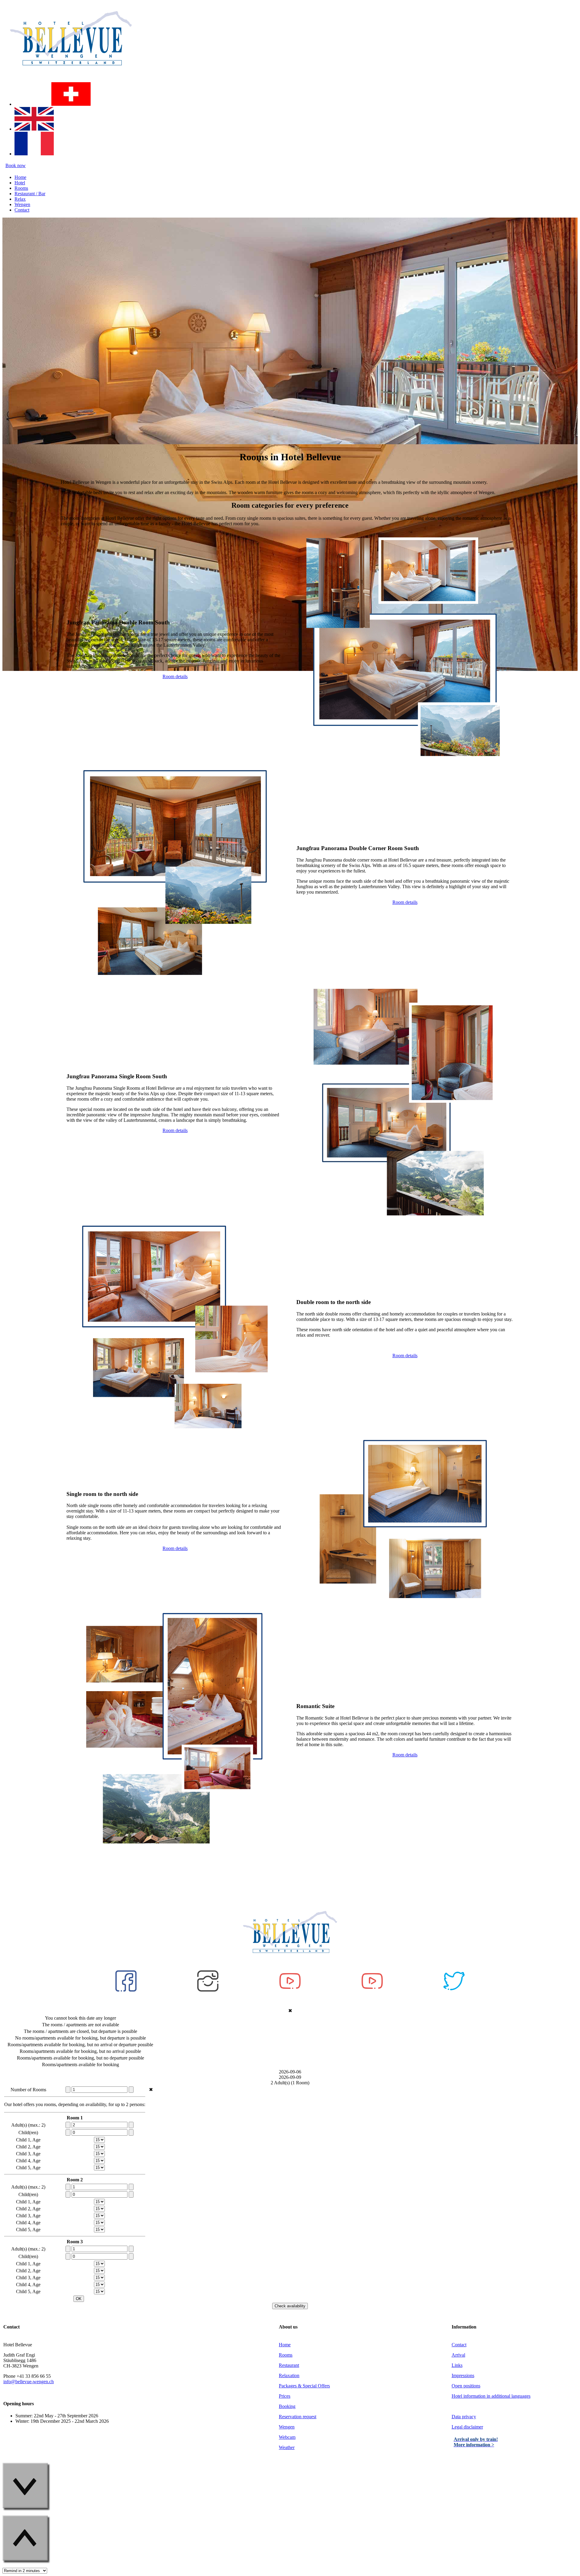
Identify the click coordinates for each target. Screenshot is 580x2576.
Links (457, 2365)
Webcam (287, 2437)
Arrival (458, 2355)
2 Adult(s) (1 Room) (290, 2083)
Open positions (466, 2386)
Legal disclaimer (467, 2427)
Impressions (463, 2375)
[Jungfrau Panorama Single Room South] (404, 1219)
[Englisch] (34, 129)
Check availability (290, 2306)
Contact (459, 2345)
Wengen (287, 2427)
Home (285, 2345)
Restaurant (289, 2365)
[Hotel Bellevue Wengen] (71, 74)
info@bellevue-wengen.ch (29, 2382)
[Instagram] (8, 86)
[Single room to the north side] (404, 1603)
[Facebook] (126, 1990)
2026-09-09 (290, 2077)
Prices (285, 2396)
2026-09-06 (290, 2072)
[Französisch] (34, 154)
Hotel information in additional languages (491, 2396)
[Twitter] (454, 1990)
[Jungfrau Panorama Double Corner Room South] (175, 980)
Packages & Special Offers (304, 2386)
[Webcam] (46, 86)
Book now (16, 165)
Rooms (286, 2355)
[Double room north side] (174, 1431)
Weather (287, 2447)
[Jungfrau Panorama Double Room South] (405, 762)
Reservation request (298, 2417)
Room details (175, 676)
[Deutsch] (71, 104)
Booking (287, 2406)
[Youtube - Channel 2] (372, 1990)
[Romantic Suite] (174, 1849)
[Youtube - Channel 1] (290, 1990)
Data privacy (464, 2417)
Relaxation (289, 2375)
